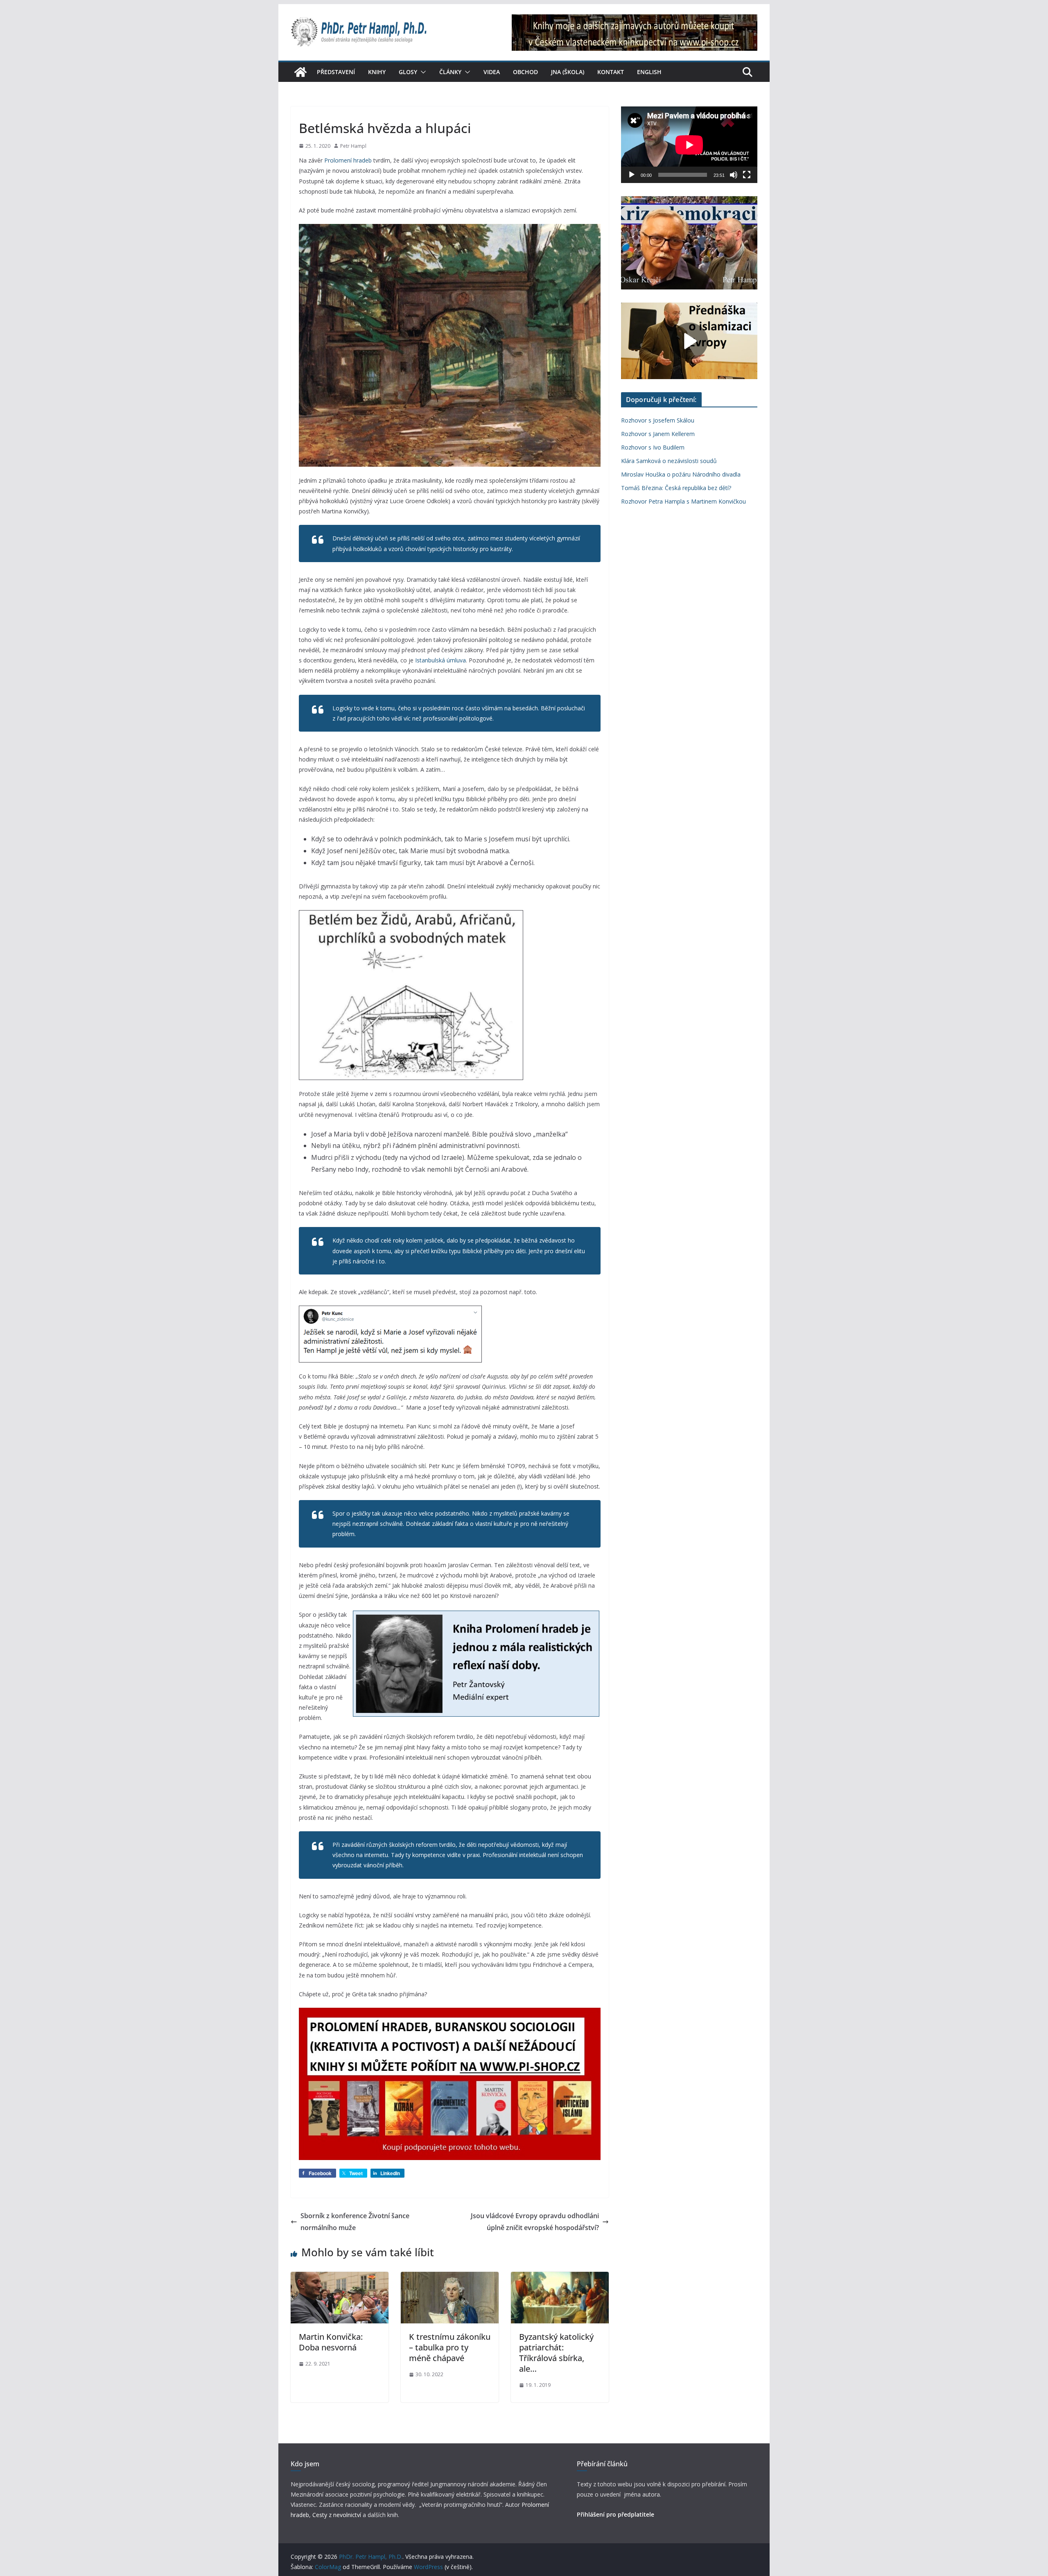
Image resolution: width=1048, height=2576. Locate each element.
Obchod (525, 72)
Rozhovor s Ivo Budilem (653, 447)
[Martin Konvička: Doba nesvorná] (340, 2278)
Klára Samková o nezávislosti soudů (669, 461)
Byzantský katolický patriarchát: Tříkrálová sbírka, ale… (556, 2353)
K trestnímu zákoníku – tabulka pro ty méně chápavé (450, 2347)
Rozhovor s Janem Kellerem (658, 434)
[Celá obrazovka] (747, 175)
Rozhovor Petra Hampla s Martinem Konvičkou (683, 501)
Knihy (377, 72)
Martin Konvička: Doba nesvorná (331, 2342)
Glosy (408, 72)
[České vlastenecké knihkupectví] (635, 20)
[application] (689, 145)
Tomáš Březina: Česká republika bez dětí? (676, 488)
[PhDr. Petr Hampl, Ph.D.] (300, 72)
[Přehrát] (632, 175)
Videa (492, 72)
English (649, 72)
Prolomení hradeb (348, 160)
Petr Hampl (353, 146)
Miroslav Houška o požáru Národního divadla (681, 474)
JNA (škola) (568, 72)
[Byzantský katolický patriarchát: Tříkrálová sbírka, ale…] (560, 2278)
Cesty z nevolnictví (338, 2515)
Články (450, 72)
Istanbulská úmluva (440, 660)
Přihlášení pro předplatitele (615, 2514)
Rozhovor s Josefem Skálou (658, 420)
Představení (336, 72)
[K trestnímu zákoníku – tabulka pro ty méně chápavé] (450, 2278)
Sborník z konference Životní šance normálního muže (355, 2222)
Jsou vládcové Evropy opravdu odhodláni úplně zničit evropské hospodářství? (535, 2222)
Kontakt (611, 72)
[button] (422, 72)
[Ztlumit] (734, 175)
